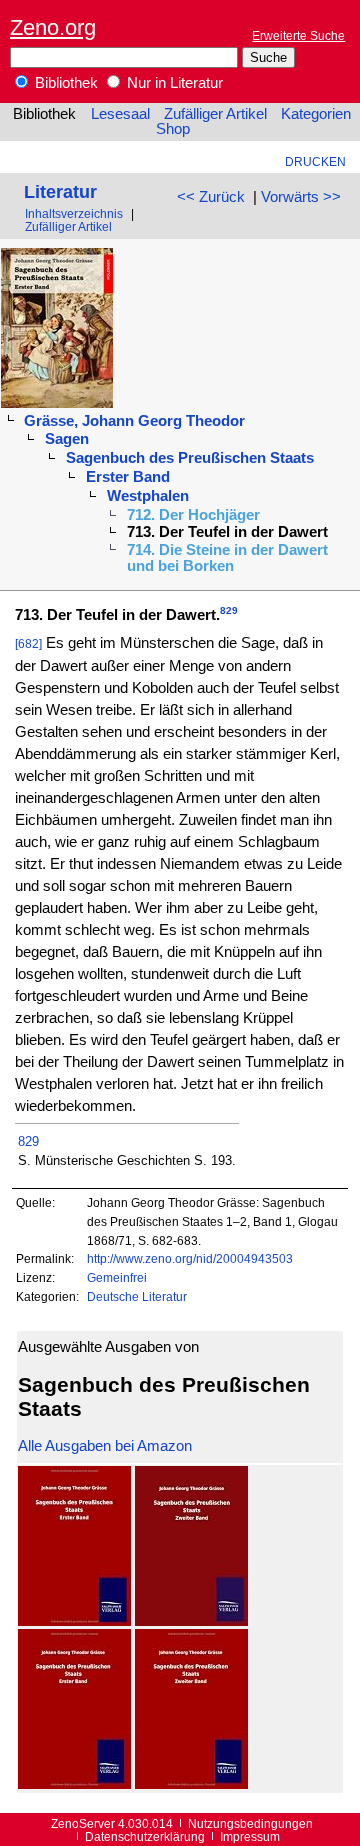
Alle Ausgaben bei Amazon (105, 1446)
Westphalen (148, 496)
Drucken (315, 161)
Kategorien (316, 114)
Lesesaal (120, 114)
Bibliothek (64, 83)
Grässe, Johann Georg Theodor (134, 421)
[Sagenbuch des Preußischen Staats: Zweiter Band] (191, 1621)
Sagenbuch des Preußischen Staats (190, 458)
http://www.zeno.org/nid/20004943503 (190, 1258)
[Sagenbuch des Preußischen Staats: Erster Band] (74, 1621)
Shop (173, 129)
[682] (28, 643)
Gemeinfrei (117, 1277)
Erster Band (128, 477)
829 (229, 610)
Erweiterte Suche (298, 35)
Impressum (250, 1836)
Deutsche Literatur (137, 1296)
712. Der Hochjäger (193, 515)
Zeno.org (53, 27)
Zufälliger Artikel (215, 114)
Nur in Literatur (173, 83)
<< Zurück (211, 197)
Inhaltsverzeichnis (74, 213)
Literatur (60, 191)
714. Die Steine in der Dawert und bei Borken (227, 558)
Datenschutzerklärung (145, 1836)
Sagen (67, 439)
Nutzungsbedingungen (250, 1823)
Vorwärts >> (301, 197)
